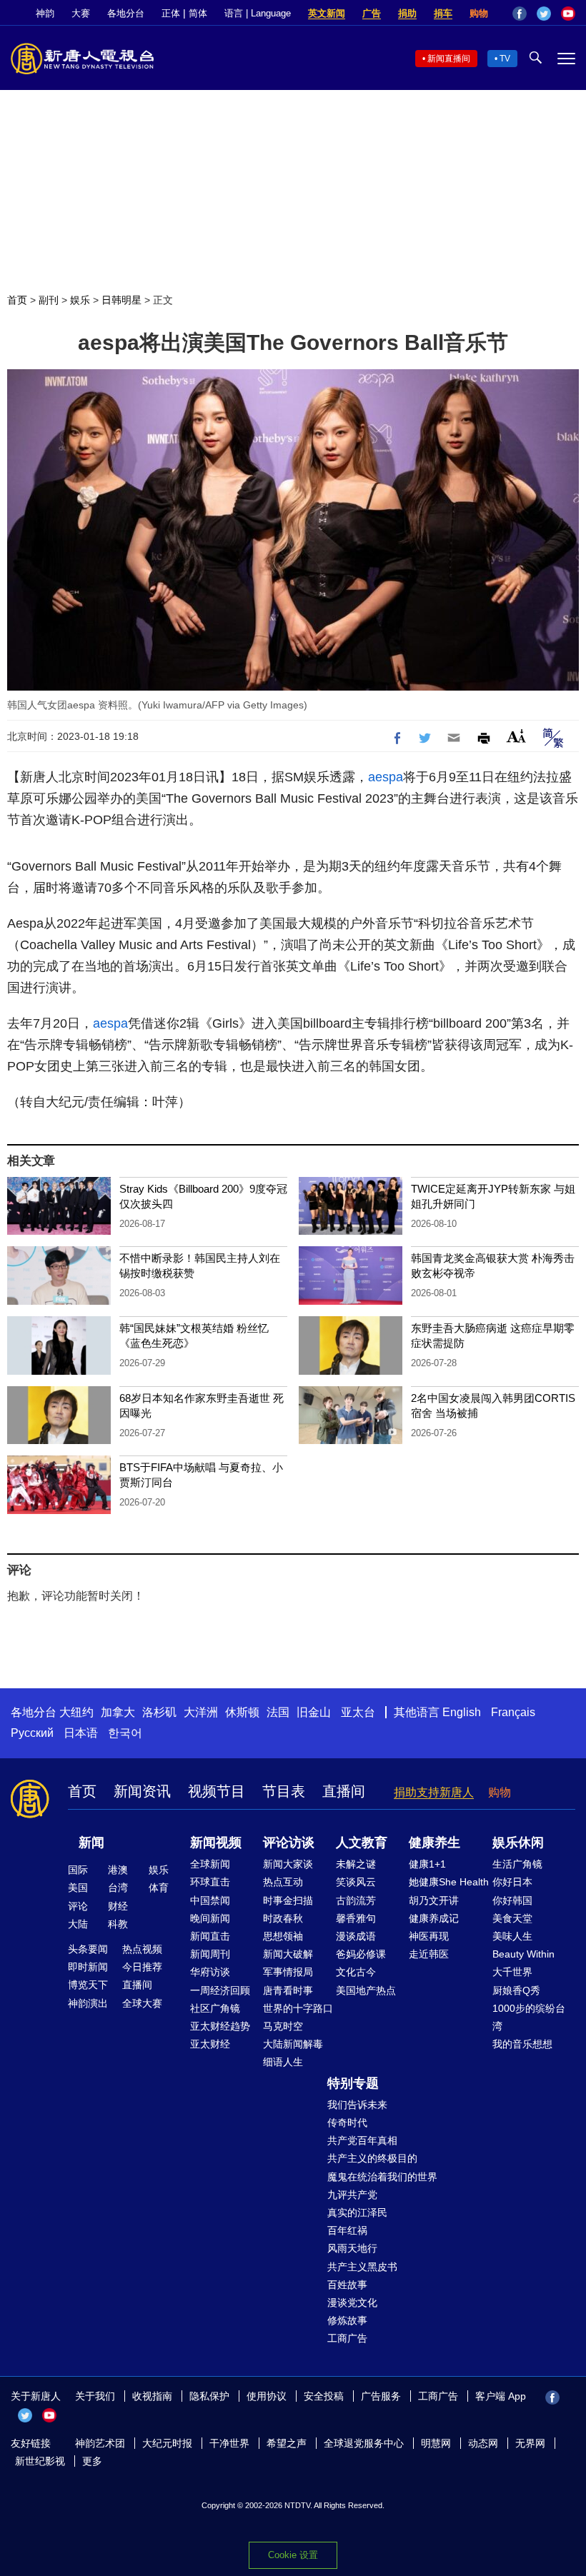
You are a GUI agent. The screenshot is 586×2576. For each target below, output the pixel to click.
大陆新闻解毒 (293, 2044)
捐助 (407, 13)
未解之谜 (356, 1864)
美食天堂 (512, 1918)
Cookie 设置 (293, 2555)
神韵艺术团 (100, 2443)
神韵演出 (88, 2003)
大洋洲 (201, 1712)
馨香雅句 (356, 1918)
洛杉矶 (159, 1712)
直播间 (344, 1791)
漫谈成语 (356, 1936)
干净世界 (229, 2443)
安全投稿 (324, 2396)
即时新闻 (88, 1967)
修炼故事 (347, 2320)
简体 (198, 13)
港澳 (118, 1870)
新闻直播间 (449, 59)
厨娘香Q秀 (516, 1990)
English (462, 1712)
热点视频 (142, 1949)
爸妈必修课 (361, 1954)
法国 (278, 1712)
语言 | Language (258, 13)
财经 (118, 1906)
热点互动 (283, 1882)
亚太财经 (210, 2044)
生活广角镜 (517, 1864)
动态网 (483, 2443)
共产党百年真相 (362, 2140)
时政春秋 (283, 1918)
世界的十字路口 (298, 2008)
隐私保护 (209, 2396)
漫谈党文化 (352, 2302)
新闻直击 (210, 1936)
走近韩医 (429, 1954)
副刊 (49, 300)
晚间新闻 (210, 1918)
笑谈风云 (356, 1882)
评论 (78, 1906)
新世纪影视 (40, 2461)
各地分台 (126, 13)
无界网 (530, 2443)
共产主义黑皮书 (362, 2267)
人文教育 (362, 1843)
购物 (479, 13)
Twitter (544, 14)
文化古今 (356, 1972)
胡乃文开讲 (434, 1900)
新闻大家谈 (288, 1864)
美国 (78, 1888)
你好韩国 (512, 1900)
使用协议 (267, 2396)
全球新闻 (210, 1864)
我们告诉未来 (357, 2105)
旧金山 (314, 1712)
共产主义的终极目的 (372, 2158)
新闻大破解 (288, 1954)
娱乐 (80, 300)
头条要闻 (88, 1949)
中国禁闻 (210, 1900)
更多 (92, 2461)
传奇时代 (347, 2123)
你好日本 (512, 1882)
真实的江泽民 (357, 2212)
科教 (118, 1924)
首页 (17, 300)
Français (513, 1712)
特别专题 (353, 2083)
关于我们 (95, 2396)
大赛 (81, 13)
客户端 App (501, 2396)
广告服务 (381, 2396)
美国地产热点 (366, 1990)
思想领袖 (283, 1936)
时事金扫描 (288, 1900)
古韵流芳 (356, 1900)
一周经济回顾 (220, 1990)
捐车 (443, 13)
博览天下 (88, 1985)
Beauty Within (523, 1954)
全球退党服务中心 (364, 2443)
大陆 (78, 1924)
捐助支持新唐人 (434, 1792)
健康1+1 (427, 1864)
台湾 (118, 1888)
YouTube (568, 14)
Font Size (516, 736)
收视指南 (152, 2396)
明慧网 (436, 2443)
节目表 (284, 1791)
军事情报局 (288, 1972)
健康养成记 (434, 1918)
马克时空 (283, 2026)
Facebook (520, 14)
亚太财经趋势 (220, 2026)
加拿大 (118, 1712)
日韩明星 (121, 300)
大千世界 (512, 1972)
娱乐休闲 (518, 1843)
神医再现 (429, 1936)
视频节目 (217, 1791)
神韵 (45, 13)
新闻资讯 (142, 1791)
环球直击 (210, 1882)
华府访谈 (210, 1972)
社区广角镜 (215, 2008)
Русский (32, 1733)
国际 (78, 1870)
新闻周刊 (210, 1954)
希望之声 (287, 2443)
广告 (372, 13)
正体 (171, 13)
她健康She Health (449, 1882)
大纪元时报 (167, 2443)
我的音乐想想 (522, 2044)
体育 (159, 1888)
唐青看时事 (288, 1990)
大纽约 (76, 1712)
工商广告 (347, 2338)
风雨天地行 (352, 2248)
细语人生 (283, 2062)
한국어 (125, 1733)
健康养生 (434, 1843)
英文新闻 (327, 13)
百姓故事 (347, 2285)
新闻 (91, 1843)
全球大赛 (142, 2003)
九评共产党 (352, 2195)
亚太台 (358, 1712)
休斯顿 (242, 1712)
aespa (386, 777)
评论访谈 (289, 1843)
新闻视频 (216, 1843)
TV (505, 59)
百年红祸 (347, 2230)
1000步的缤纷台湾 (529, 2017)
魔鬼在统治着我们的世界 (382, 2177)
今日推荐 (142, 1967)
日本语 (81, 1733)
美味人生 (512, 1936)
